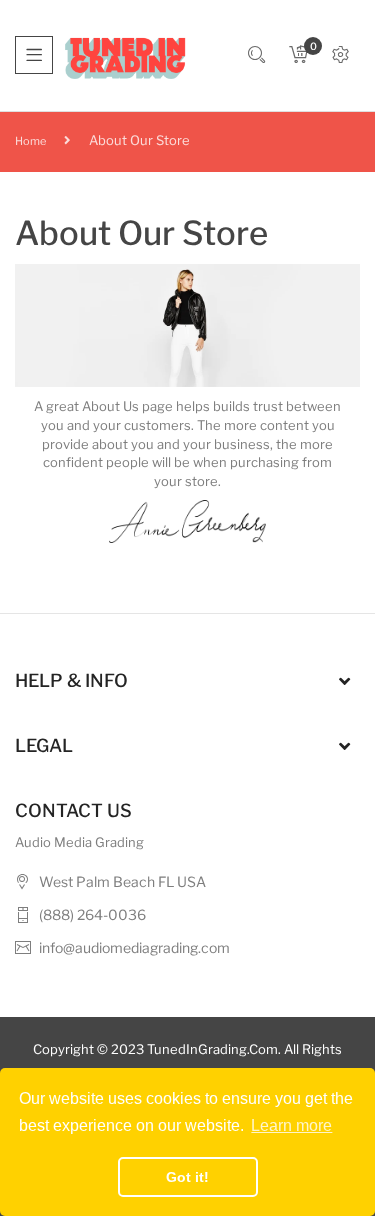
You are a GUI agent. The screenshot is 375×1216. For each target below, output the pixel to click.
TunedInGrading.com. (214, 1049)
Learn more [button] (291, 1125)
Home (30, 141)
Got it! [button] (187, 1177)
